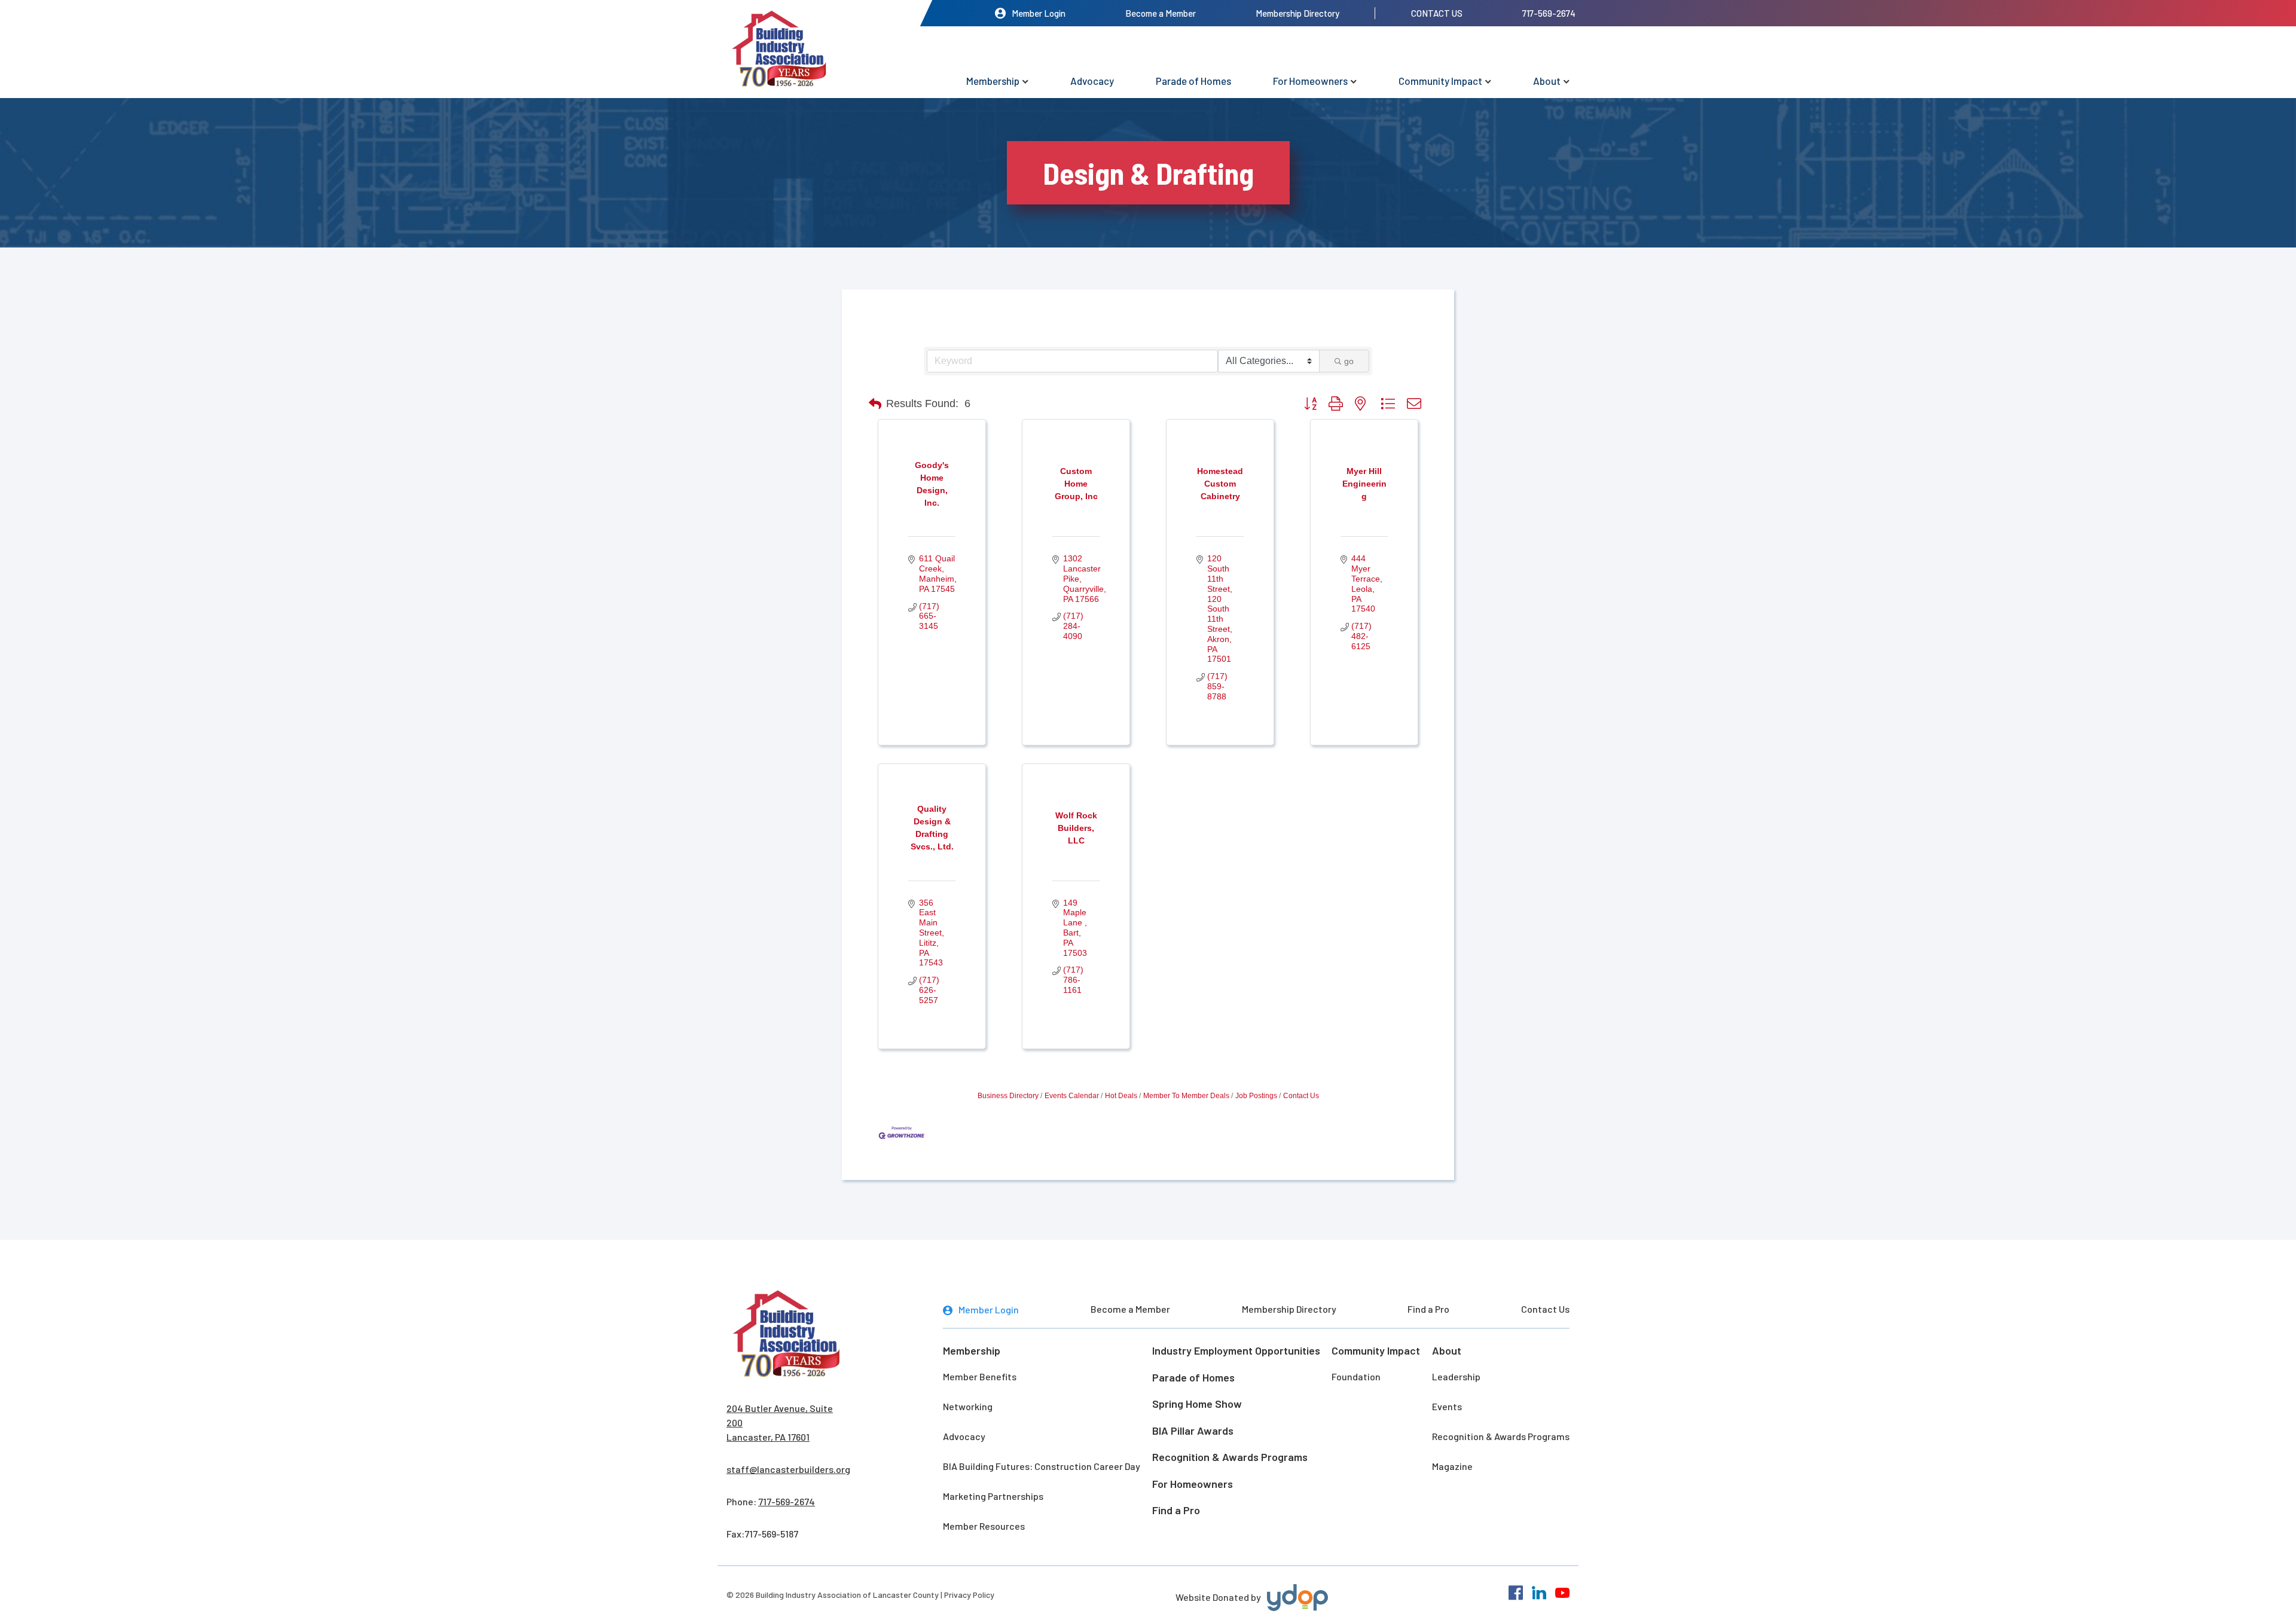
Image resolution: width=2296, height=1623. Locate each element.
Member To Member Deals (1186, 1096)
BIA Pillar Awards (1193, 1431)
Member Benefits (980, 1376)
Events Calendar (1072, 1096)
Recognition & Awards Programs (1230, 1457)
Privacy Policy (969, 1595)
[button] (875, 404)
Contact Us (1437, 13)
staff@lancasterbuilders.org (788, 1469)
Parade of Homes (1193, 81)
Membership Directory (1297, 13)
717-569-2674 (1549, 13)
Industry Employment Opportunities (1236, 1350)
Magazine (1452, 1466)
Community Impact (1440, 81)
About (1547, 81)
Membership (993, 81)
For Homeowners (1310, 81)
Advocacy (1092, 81)
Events (1447, 1406)
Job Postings (1256, 1096)
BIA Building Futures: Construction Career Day (1042, 1466)
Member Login (1039, 13)
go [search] (1349, 361)
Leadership (1456, 1376)
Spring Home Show (1197, 1404)
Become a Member (1161, 13)
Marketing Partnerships (993, 1496)
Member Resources (984, 1526)
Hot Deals (1121, 1096)
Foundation (1356, 1376)
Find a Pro (1428, 1309)
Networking (968, 1406)
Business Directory (1008, 1096)
